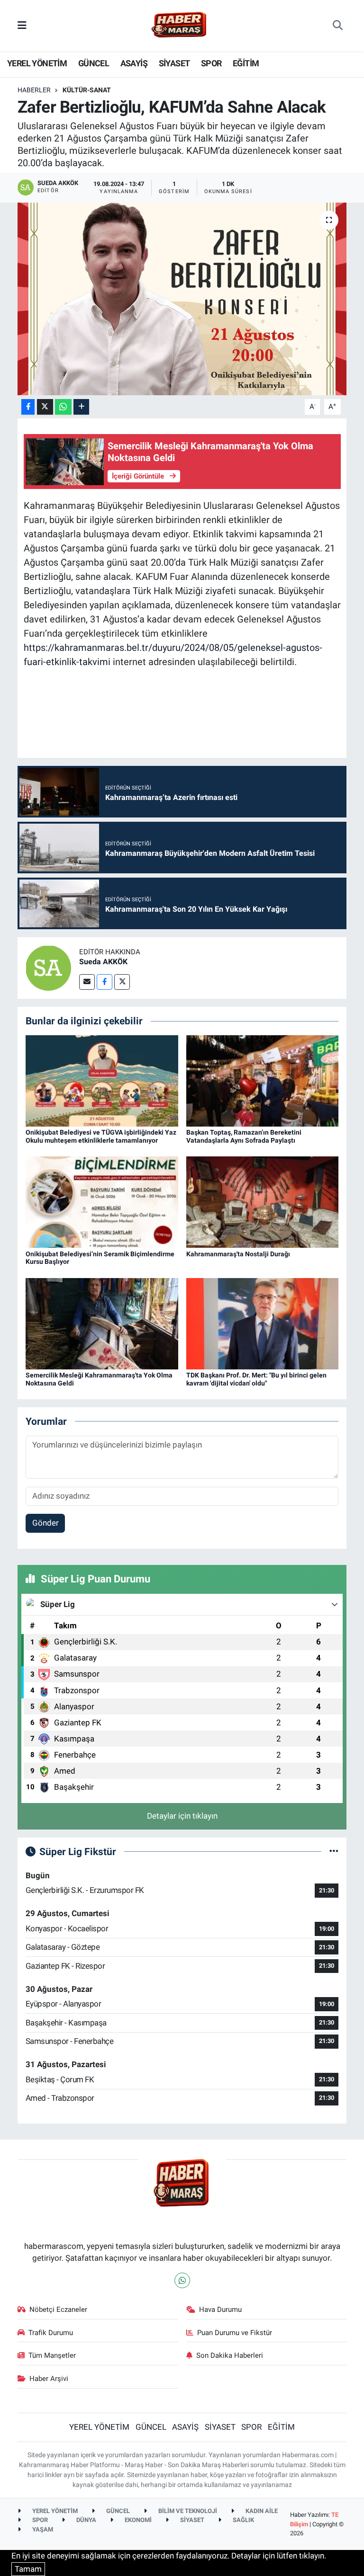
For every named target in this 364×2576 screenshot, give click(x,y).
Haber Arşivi (49, 2379)
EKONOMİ (137, 2520)
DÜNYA (86, 2520)
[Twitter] (122, 982)
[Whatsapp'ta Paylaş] (63, 407)
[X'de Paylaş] (45, 407)
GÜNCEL (94, 63)
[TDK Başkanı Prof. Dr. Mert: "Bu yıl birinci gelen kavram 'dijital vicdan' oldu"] (263, 1323)
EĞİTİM (246, 63)
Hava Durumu (220, 2310)
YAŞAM (42, 2529)
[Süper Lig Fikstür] (334, 1851)
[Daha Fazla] (81, 407)
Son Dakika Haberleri (230, 2355)
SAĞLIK (243, 2520)
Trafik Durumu (51, 2333)
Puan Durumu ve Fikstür (235, 2333)
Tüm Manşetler (52, 2355)
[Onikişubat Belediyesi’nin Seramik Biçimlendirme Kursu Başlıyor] (102, 1201)
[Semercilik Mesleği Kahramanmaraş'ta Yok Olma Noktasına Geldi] (102, 1323)
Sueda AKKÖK (103, 962)
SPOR (211, 63)
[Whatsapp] (182, 2280)
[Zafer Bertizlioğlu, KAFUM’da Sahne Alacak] (182, 299)
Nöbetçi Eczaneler (58, 2310)
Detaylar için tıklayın (182, 1816)
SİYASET (174, 63)
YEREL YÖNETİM (37, 63)
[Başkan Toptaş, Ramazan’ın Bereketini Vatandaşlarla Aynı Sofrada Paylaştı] (263, 1080)
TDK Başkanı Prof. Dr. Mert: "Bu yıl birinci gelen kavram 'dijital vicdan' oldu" (256, 1379)
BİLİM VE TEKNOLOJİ (187, 2511)
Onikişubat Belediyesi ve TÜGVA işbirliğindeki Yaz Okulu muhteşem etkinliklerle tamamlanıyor (101, 1136)
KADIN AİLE (261, 2511)
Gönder (45, 1523)
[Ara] (338, 26)
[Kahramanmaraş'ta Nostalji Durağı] (263, 1201)
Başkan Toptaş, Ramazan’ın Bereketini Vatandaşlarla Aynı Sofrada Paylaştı (244, 1136)
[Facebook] (105, 982)
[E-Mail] (87, 982)
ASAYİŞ (134, 63)
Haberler (34, 90)
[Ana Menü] (22, 25)
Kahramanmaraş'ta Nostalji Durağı (238, 1254)
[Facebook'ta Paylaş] (28, 407)
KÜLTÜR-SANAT (87, 90)
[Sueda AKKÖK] (48, 968)
